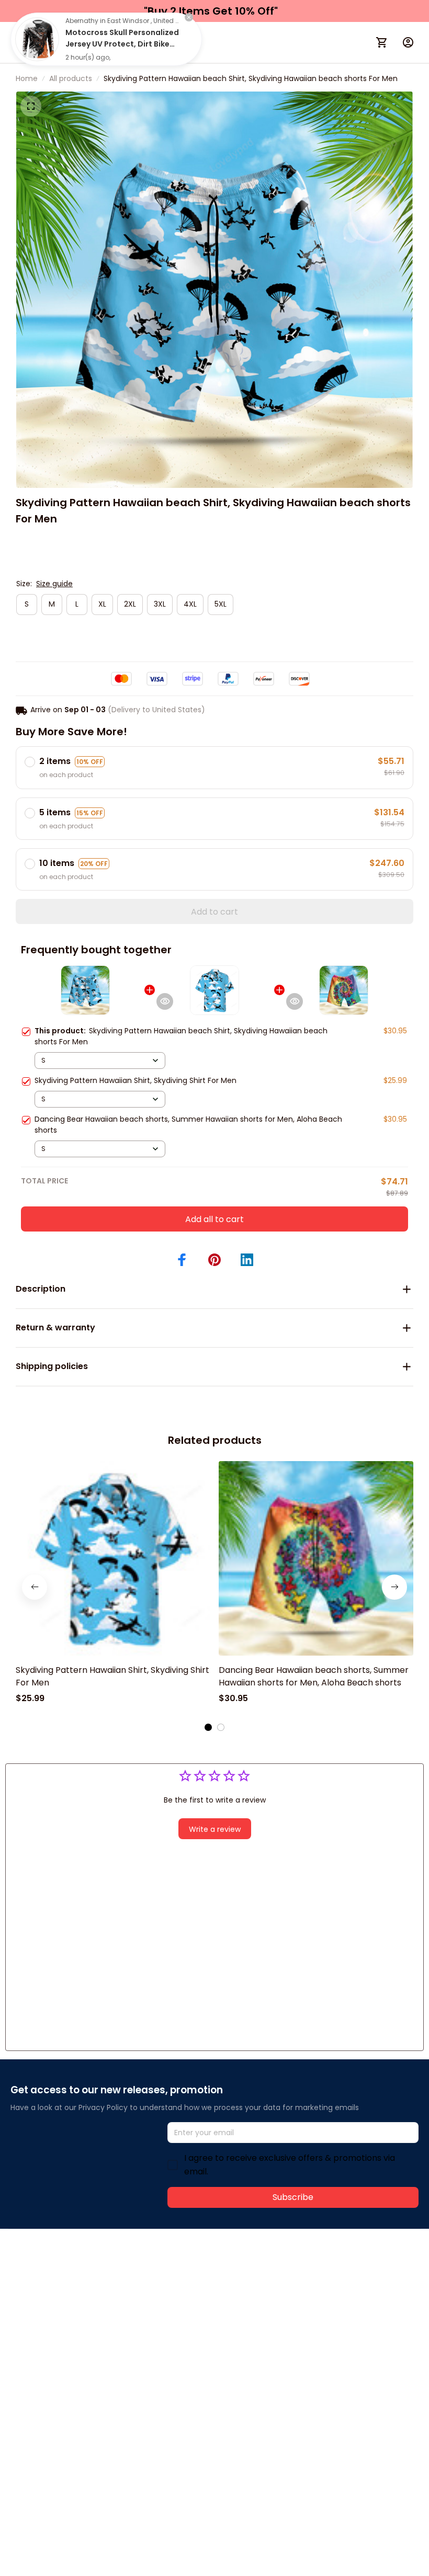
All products (71, 78)
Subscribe (293, 2197)
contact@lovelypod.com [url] (77, 2285)
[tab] (208, 1727)
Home (27, 78)
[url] (166, 2285)
